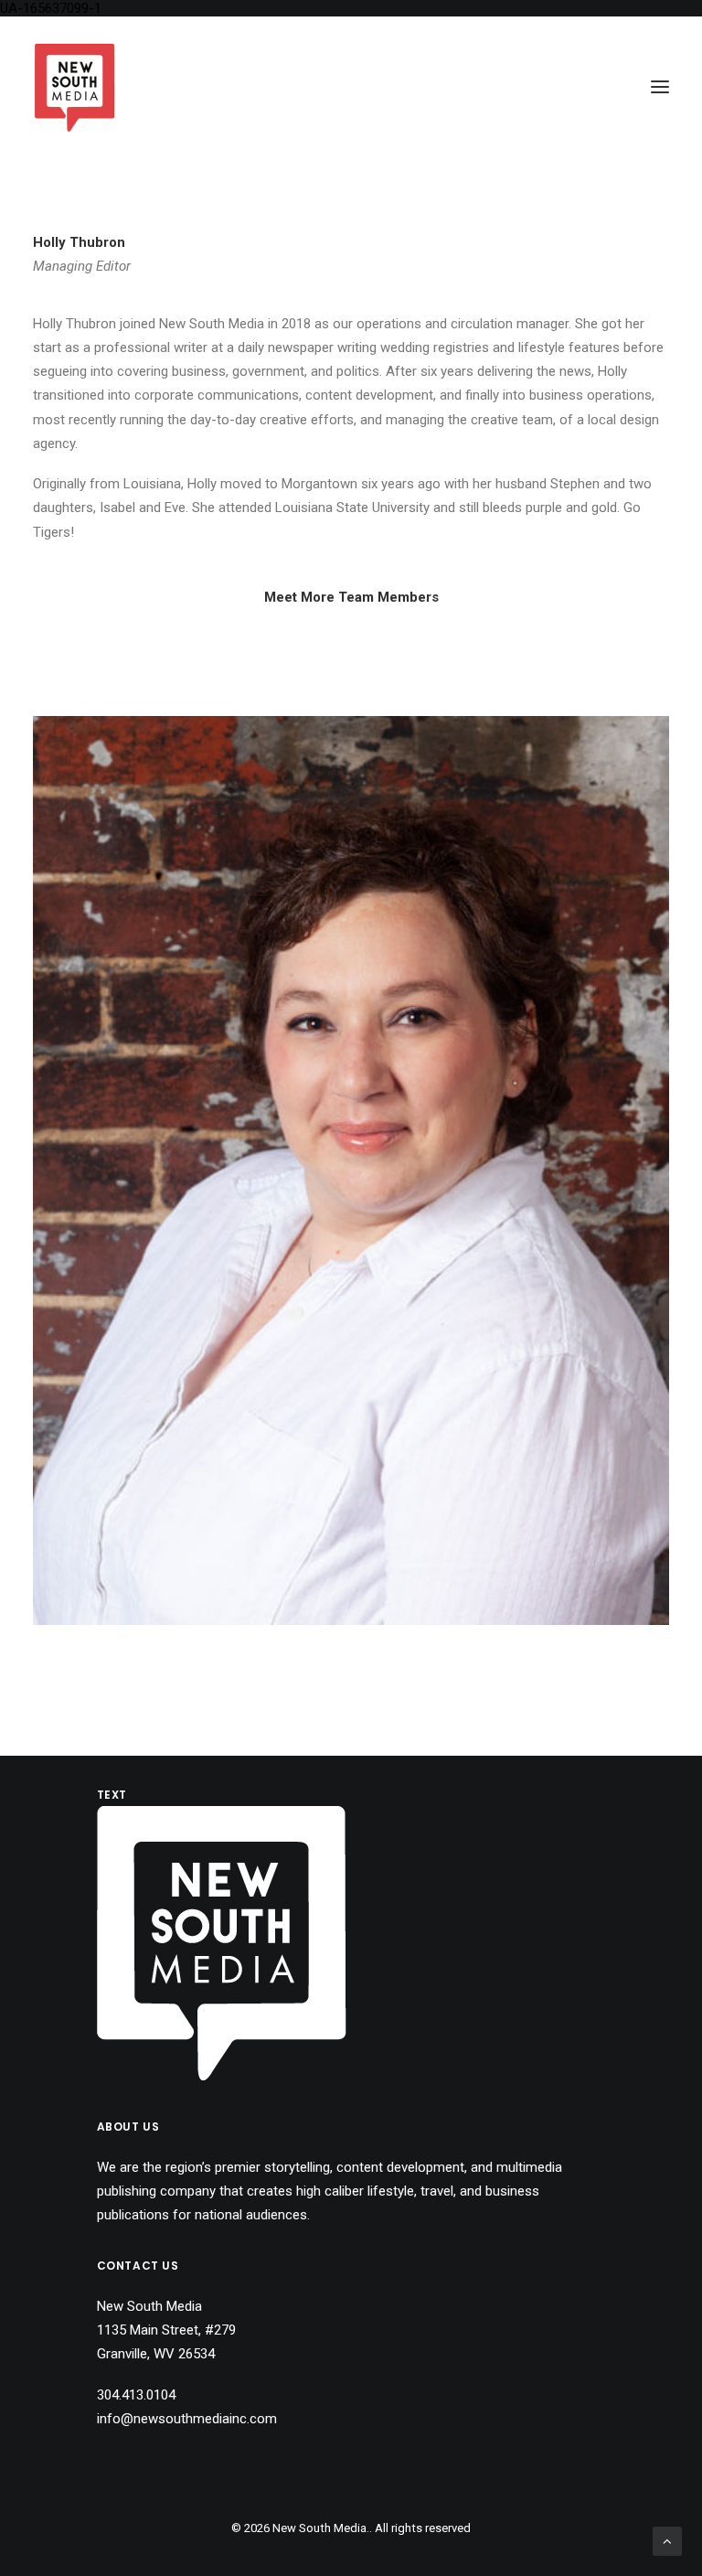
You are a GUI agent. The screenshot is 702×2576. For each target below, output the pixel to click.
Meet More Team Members (351, 597)
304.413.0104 (136, 2395)
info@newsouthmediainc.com (187, 2419)
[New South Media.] (74, 87)
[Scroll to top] (667, 2540)
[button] (660, 87)
